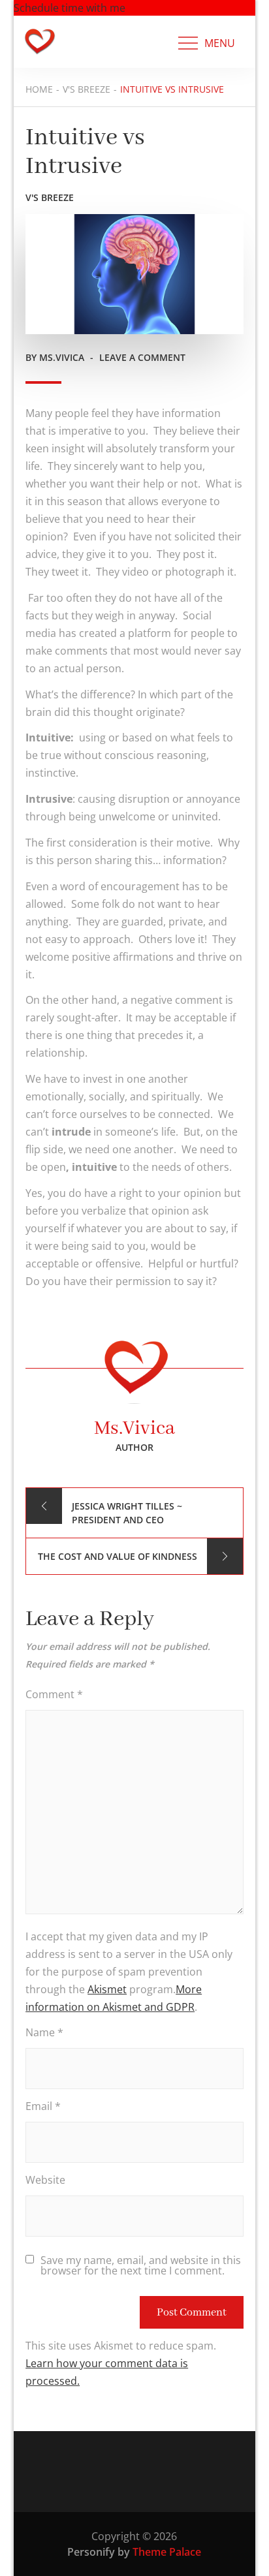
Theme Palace (167, 2552)
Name (44, 2032)
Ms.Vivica (62, 357)
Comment (54, 1694)
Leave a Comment (142, 357)
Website (45, 2180)
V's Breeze (50, 197)
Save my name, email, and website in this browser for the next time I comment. (141, 2265)
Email (43, 2106)
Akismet (107, 1989)
